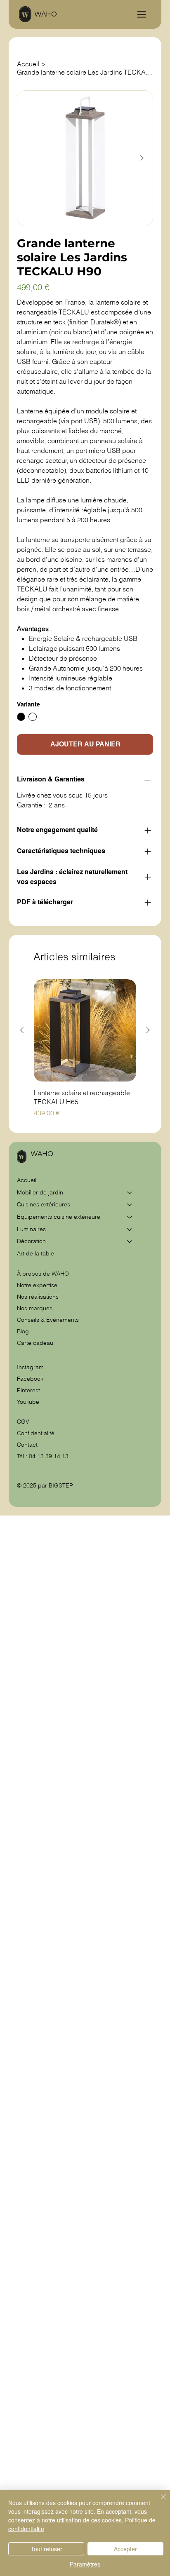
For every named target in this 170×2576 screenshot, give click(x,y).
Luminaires (31, 1229)
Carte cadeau (35, 1343)
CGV (24, 1422)
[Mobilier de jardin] (130, 1193)
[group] (85, 1049)
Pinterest (28, 1390)
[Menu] (142, 14)
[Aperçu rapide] (85, 1030)
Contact (27, 1445)
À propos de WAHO (43, 1274)
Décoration (31, 1241)
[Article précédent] (22, 1030)
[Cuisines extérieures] (130, 1205)
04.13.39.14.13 (49, 1456)
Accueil (27, 1180)
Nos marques (35, 1308)
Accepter (125, 2549)
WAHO (46, 14)
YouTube (28, 1402)
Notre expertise (37, 1285)
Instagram (30, 1367)
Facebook (30, 1379)
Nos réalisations (38, 1297)
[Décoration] (130, 1241)
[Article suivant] (148, 1030)
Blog (23, 1331)
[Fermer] (158, 2502)
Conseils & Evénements (48, 1320)
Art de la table (35, 1253)
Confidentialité (36, 1433)
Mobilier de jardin (40, 1192)
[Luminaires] (130, 1229)
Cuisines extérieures (44, 1204)
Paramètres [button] (85, 2564)
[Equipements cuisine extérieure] (130, 1217)
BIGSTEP (61, 1485)
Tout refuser (46, 2549)
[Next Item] (142, 158)
